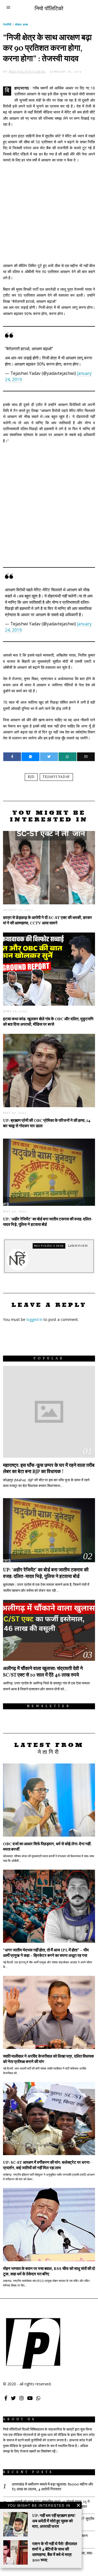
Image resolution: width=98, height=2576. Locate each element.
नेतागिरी (7, 24)
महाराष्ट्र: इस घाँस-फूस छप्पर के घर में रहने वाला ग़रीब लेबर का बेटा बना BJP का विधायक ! (49, 1469)
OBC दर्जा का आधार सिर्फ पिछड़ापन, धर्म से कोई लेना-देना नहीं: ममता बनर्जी (47, 1847)
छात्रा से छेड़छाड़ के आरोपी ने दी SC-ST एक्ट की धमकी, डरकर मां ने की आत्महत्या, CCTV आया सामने (48, 921)
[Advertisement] (49, 210)
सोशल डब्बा (22, 24)
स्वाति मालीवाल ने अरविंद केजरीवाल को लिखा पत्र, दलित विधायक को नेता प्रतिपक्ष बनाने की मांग (48, 2059)
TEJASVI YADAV (56, 777)
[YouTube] (30, 2398)
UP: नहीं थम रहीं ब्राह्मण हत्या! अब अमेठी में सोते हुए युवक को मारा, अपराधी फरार (54, 2521)
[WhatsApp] (38, 2398)
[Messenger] (30, 757)
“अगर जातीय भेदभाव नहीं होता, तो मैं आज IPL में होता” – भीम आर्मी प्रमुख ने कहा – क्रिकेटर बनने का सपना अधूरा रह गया (46, 1953)
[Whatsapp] (68, 757)
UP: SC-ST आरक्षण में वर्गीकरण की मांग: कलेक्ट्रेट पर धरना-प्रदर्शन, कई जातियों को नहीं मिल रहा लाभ (47, 2165)
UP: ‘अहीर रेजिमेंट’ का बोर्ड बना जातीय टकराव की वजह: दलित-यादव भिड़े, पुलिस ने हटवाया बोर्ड (48, 1222)
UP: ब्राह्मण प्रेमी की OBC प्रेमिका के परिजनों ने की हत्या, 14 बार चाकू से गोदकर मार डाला (47, 1123)
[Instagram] (22, 2398)
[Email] (86, 757)
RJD (31, 777)
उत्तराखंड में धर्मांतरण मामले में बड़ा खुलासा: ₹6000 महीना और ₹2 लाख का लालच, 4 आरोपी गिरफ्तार (52, 2487)
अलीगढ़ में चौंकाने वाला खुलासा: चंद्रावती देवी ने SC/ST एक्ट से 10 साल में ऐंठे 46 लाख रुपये (43, 1672)
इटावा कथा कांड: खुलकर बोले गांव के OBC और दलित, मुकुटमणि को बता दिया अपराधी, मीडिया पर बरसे (48, 1022)
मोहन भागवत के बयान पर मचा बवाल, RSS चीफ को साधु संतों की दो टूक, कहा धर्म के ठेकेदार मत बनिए (49, 2272)
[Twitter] (49, 757)
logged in (34, 1319)
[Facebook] (12, 757)
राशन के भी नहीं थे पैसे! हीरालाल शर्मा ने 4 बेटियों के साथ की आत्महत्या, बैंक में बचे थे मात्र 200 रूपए (55, 2552)
